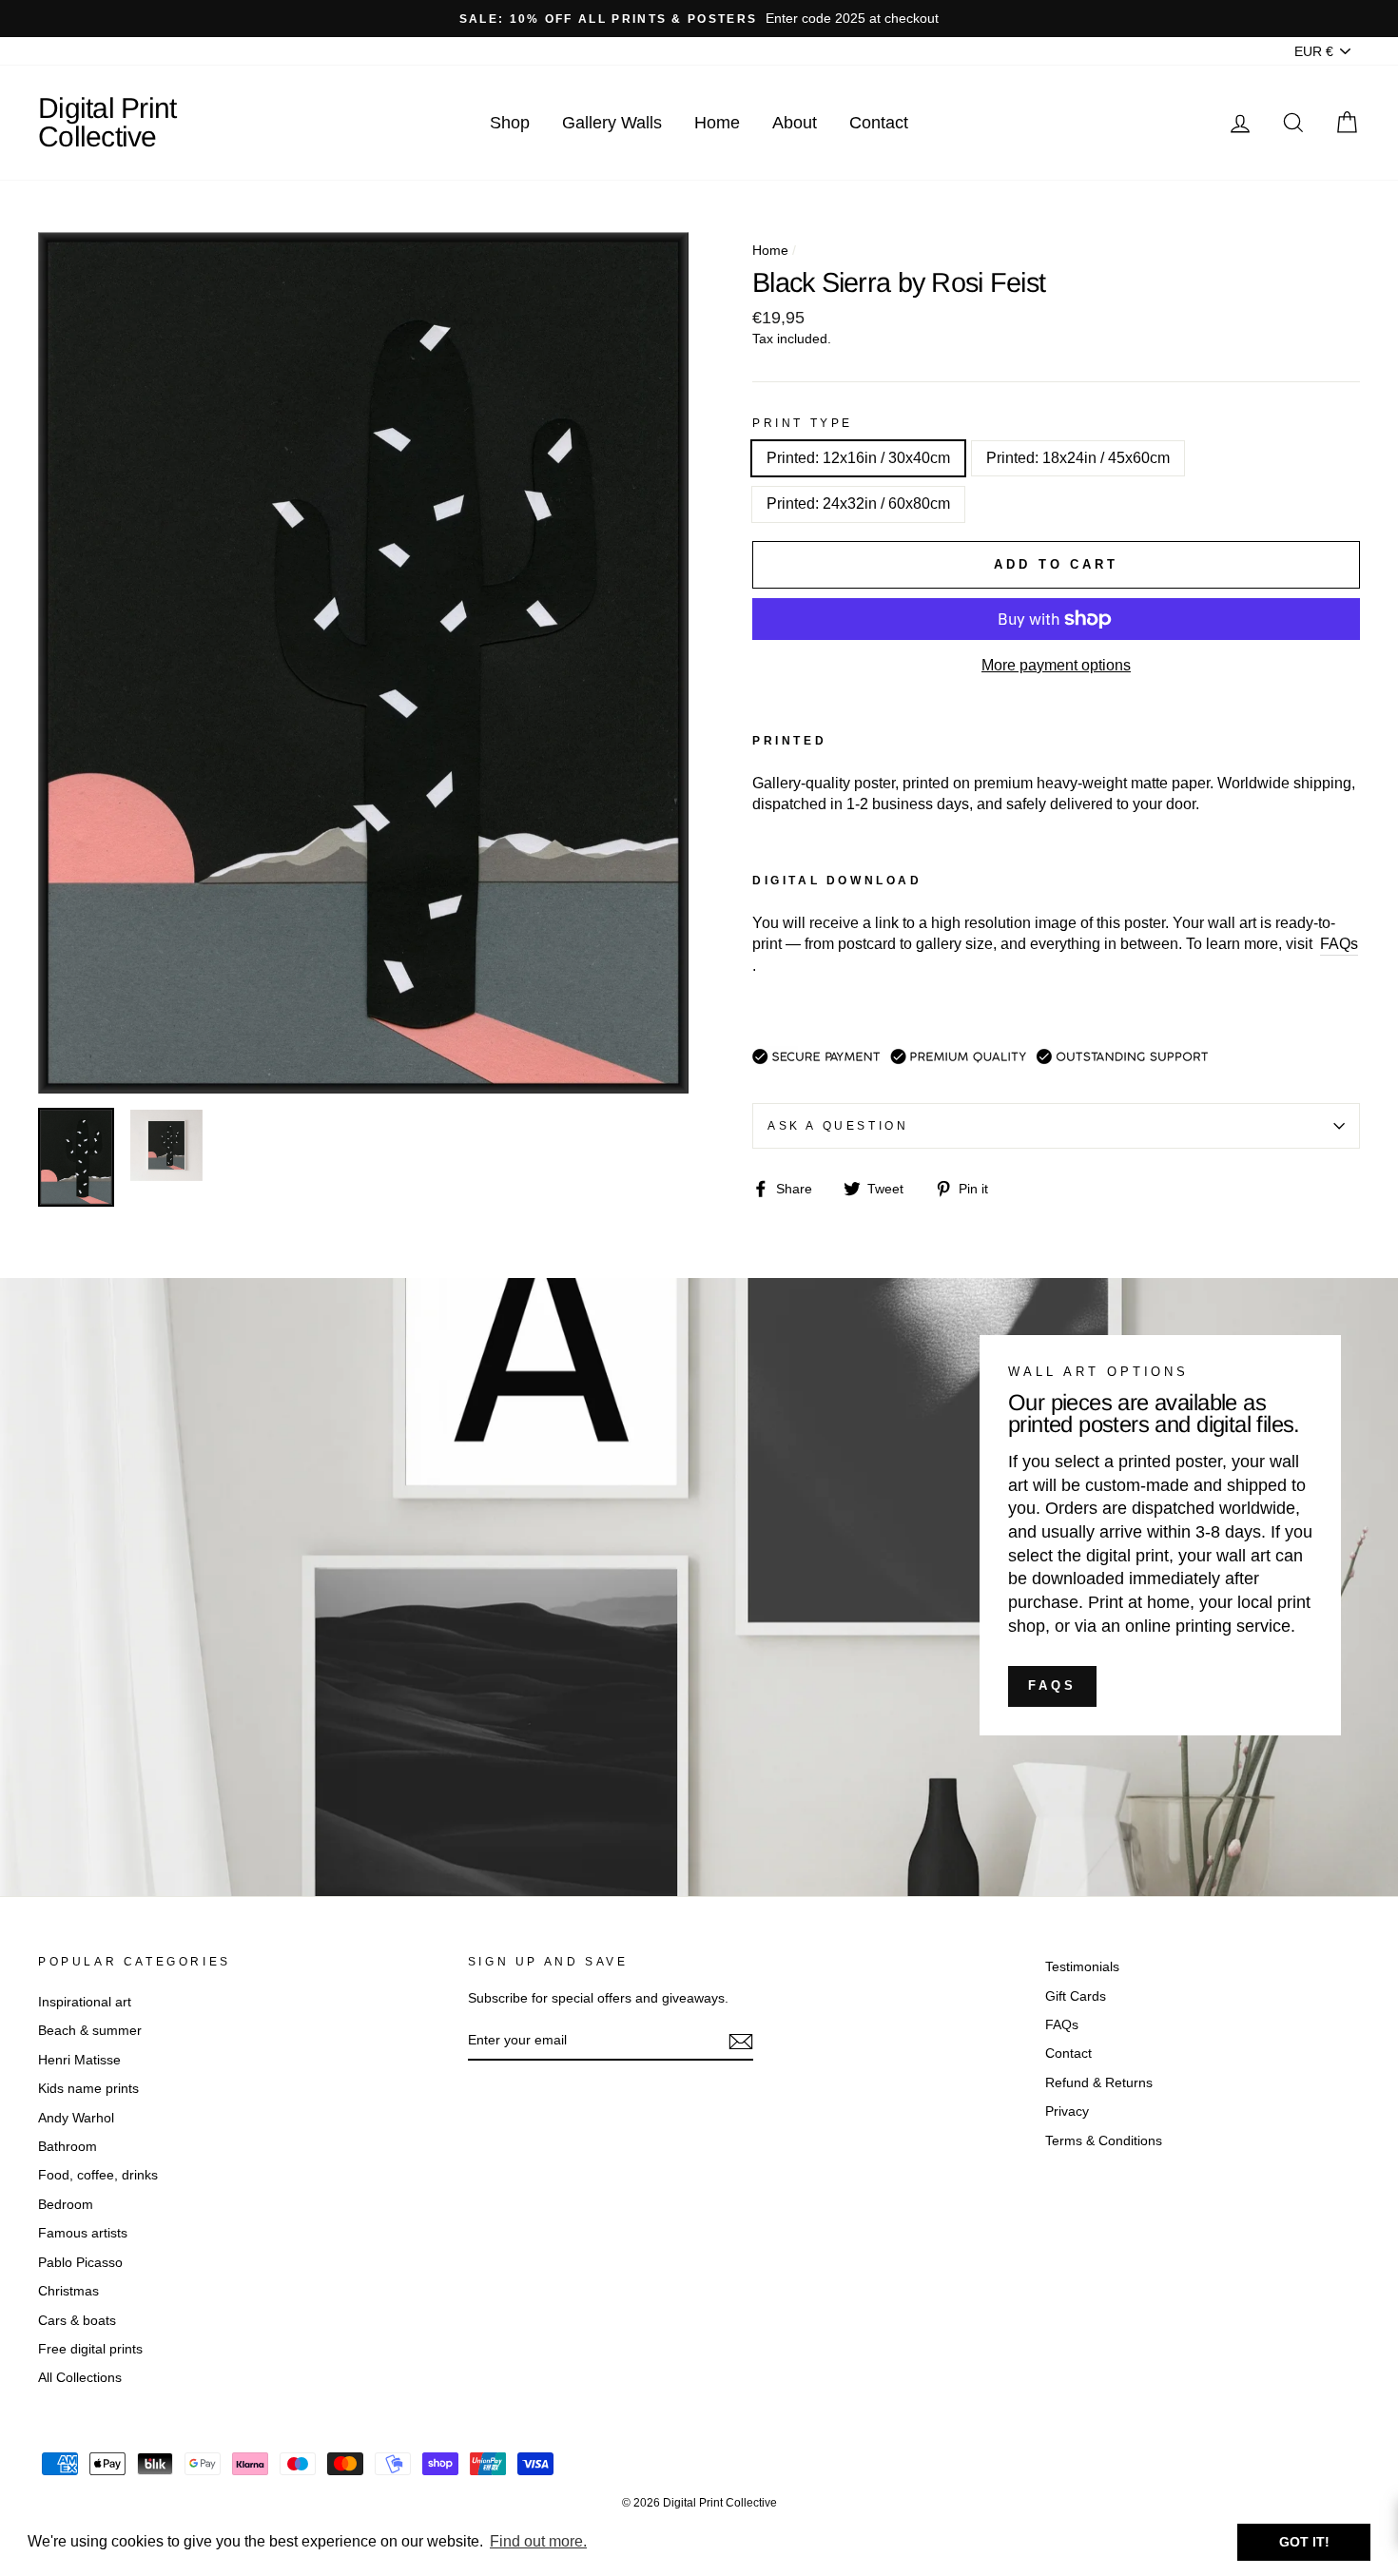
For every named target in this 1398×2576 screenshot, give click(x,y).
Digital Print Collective (107, 122)
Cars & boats (77, 2321)
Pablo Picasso (80, 2263)
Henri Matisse (79, 2060)
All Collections (80, 2378)
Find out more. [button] (538, 2541)
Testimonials (1082, 1967)
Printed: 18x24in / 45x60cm (1078, 458)
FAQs (1052, 1685)
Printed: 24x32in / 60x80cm (858, 504)
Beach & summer (90, 2031)
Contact (879, 123)
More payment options (1056, 665)
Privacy (1067, 2111)
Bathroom (68, 2147)
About (795, 123)
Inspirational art (85, 2002)
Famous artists (83, 2233)
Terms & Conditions (1104, 2141)
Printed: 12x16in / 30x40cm (858, 458)
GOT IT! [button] (1304, 2542)
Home (717, 123)
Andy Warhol (76, 2118)
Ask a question (838, 1126)
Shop (510, 123)
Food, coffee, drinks (98, 2175)
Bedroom (66, 2205)
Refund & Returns (1099, 2083)
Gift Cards (1076, 1996)
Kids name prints (88, 2089)
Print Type (803, 423)
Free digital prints (90, 2349)
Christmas (68, 2291)
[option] (699, 19)
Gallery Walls (612, 123)
